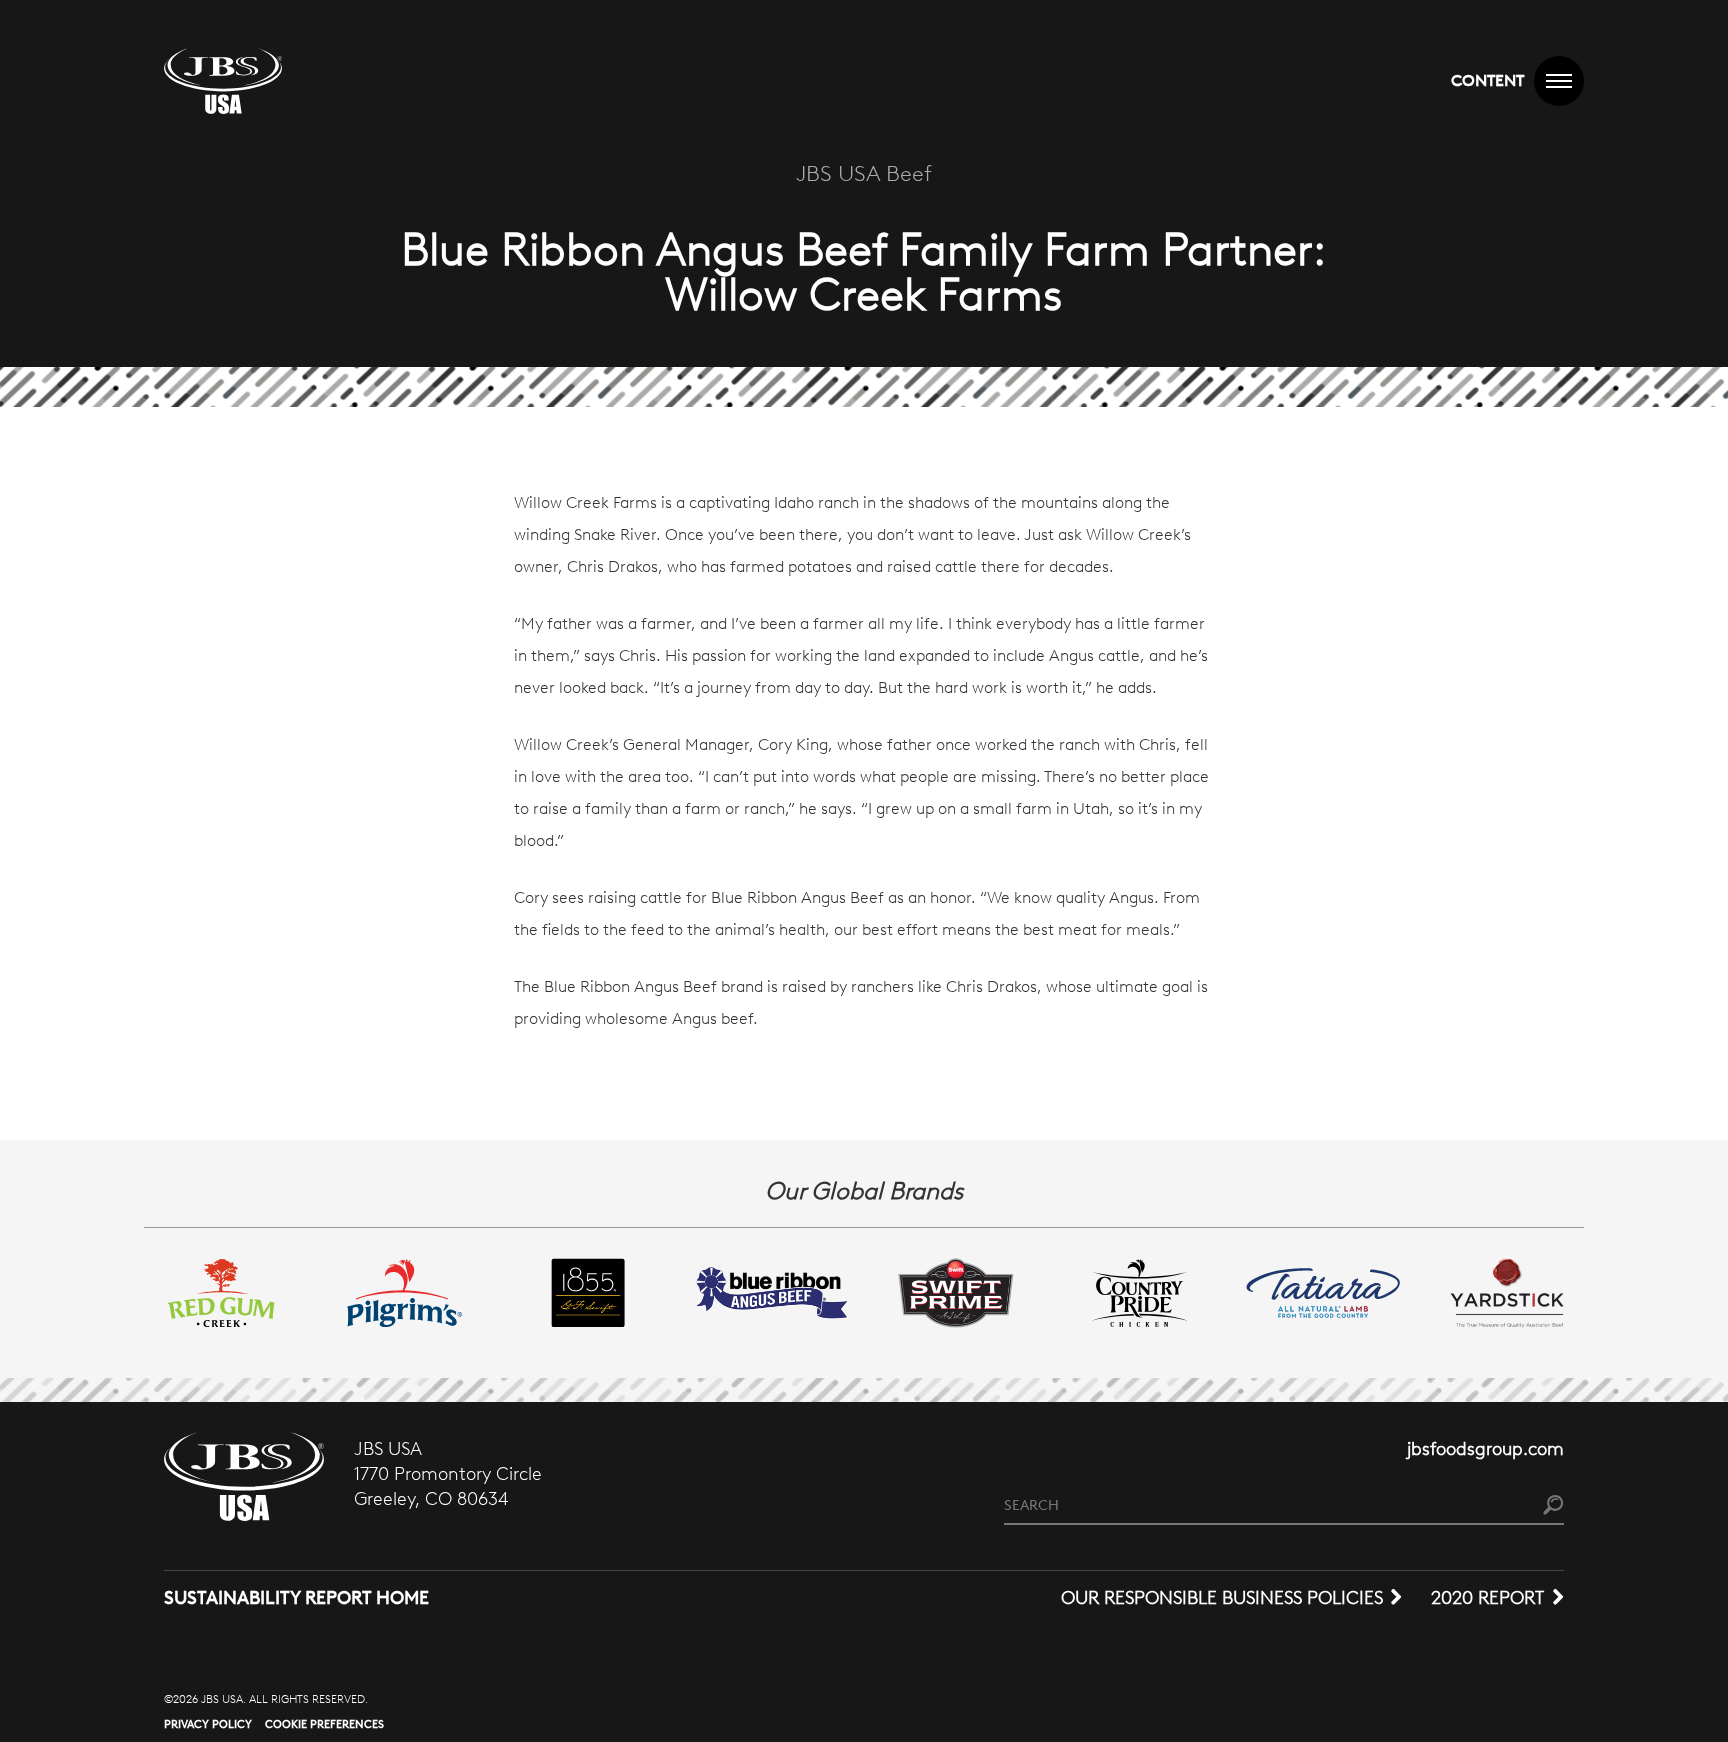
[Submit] (1553, 1506)
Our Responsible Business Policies (1222, 1598)
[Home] (223, 81)
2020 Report (1487, 1598)
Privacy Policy (208, 1724)
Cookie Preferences (324, 1724)
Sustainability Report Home (296, 1598)
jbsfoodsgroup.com (1485, 1449)
